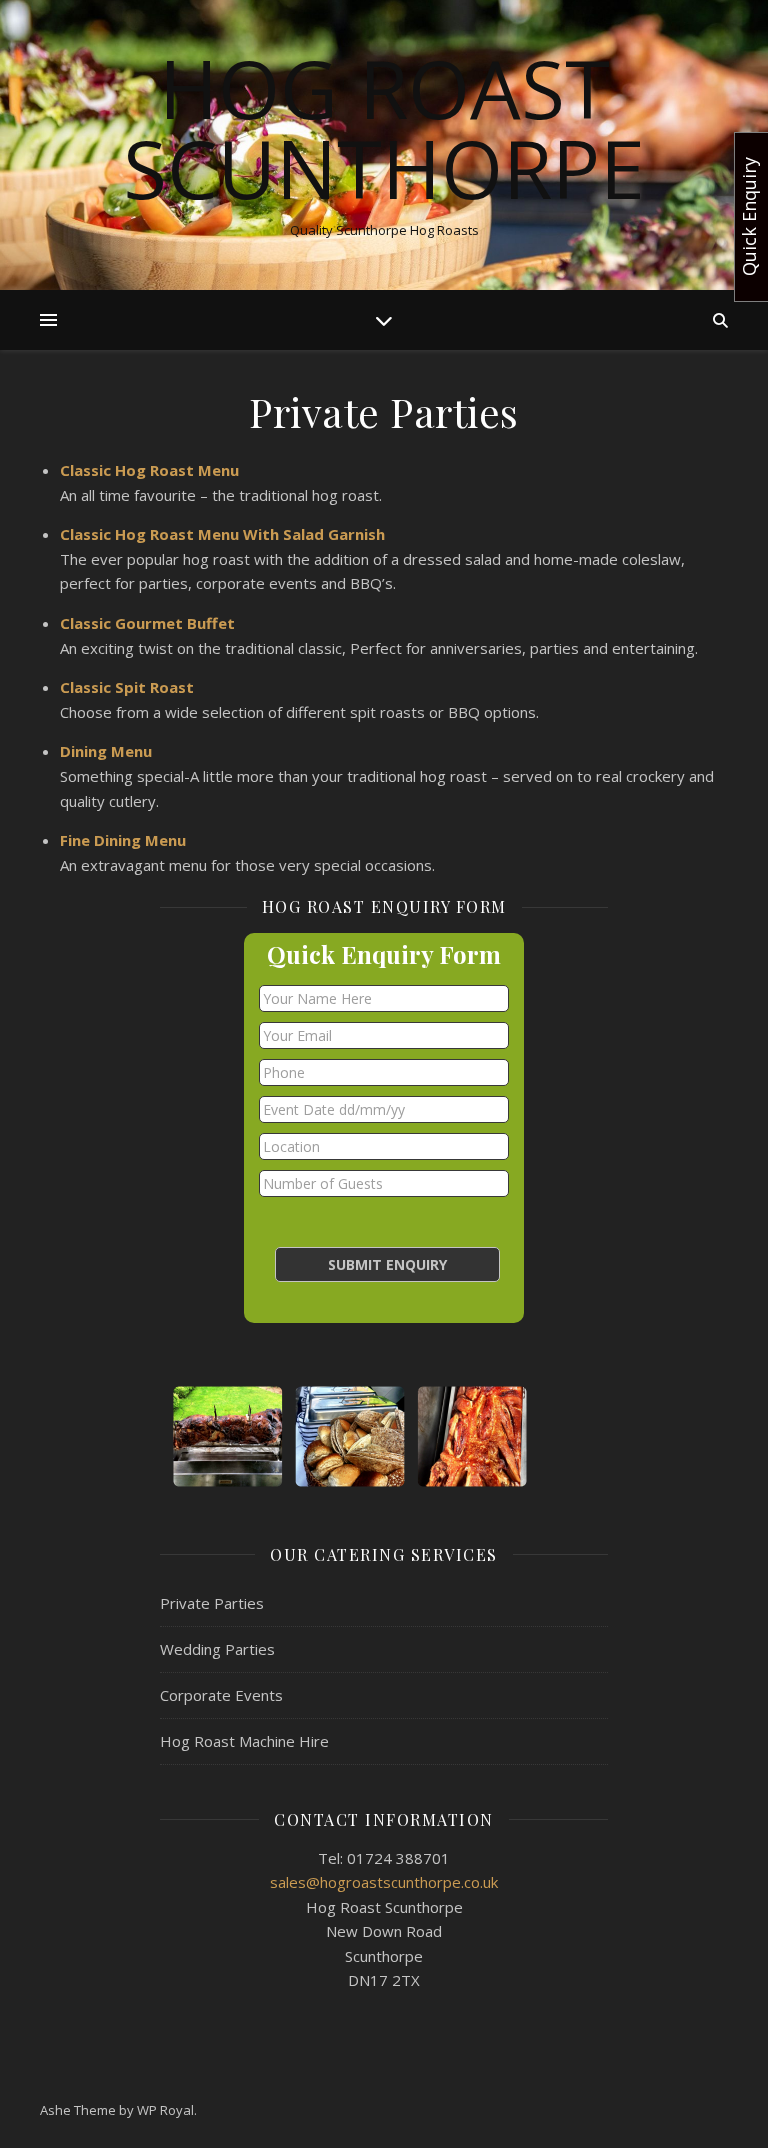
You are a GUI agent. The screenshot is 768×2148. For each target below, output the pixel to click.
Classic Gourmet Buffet (147, 623)
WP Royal (165, 2110)
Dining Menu (106, 751)
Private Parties (212, 1603)
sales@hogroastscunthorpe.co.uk (384, 1882)
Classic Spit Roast (127, 687)
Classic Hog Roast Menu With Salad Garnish (222, 534)
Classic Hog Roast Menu (149, 470)
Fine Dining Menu (123, 840)
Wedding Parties (217, 1649)
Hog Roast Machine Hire (244, 1741)
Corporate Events (221, 1695)
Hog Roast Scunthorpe (384, 128)
